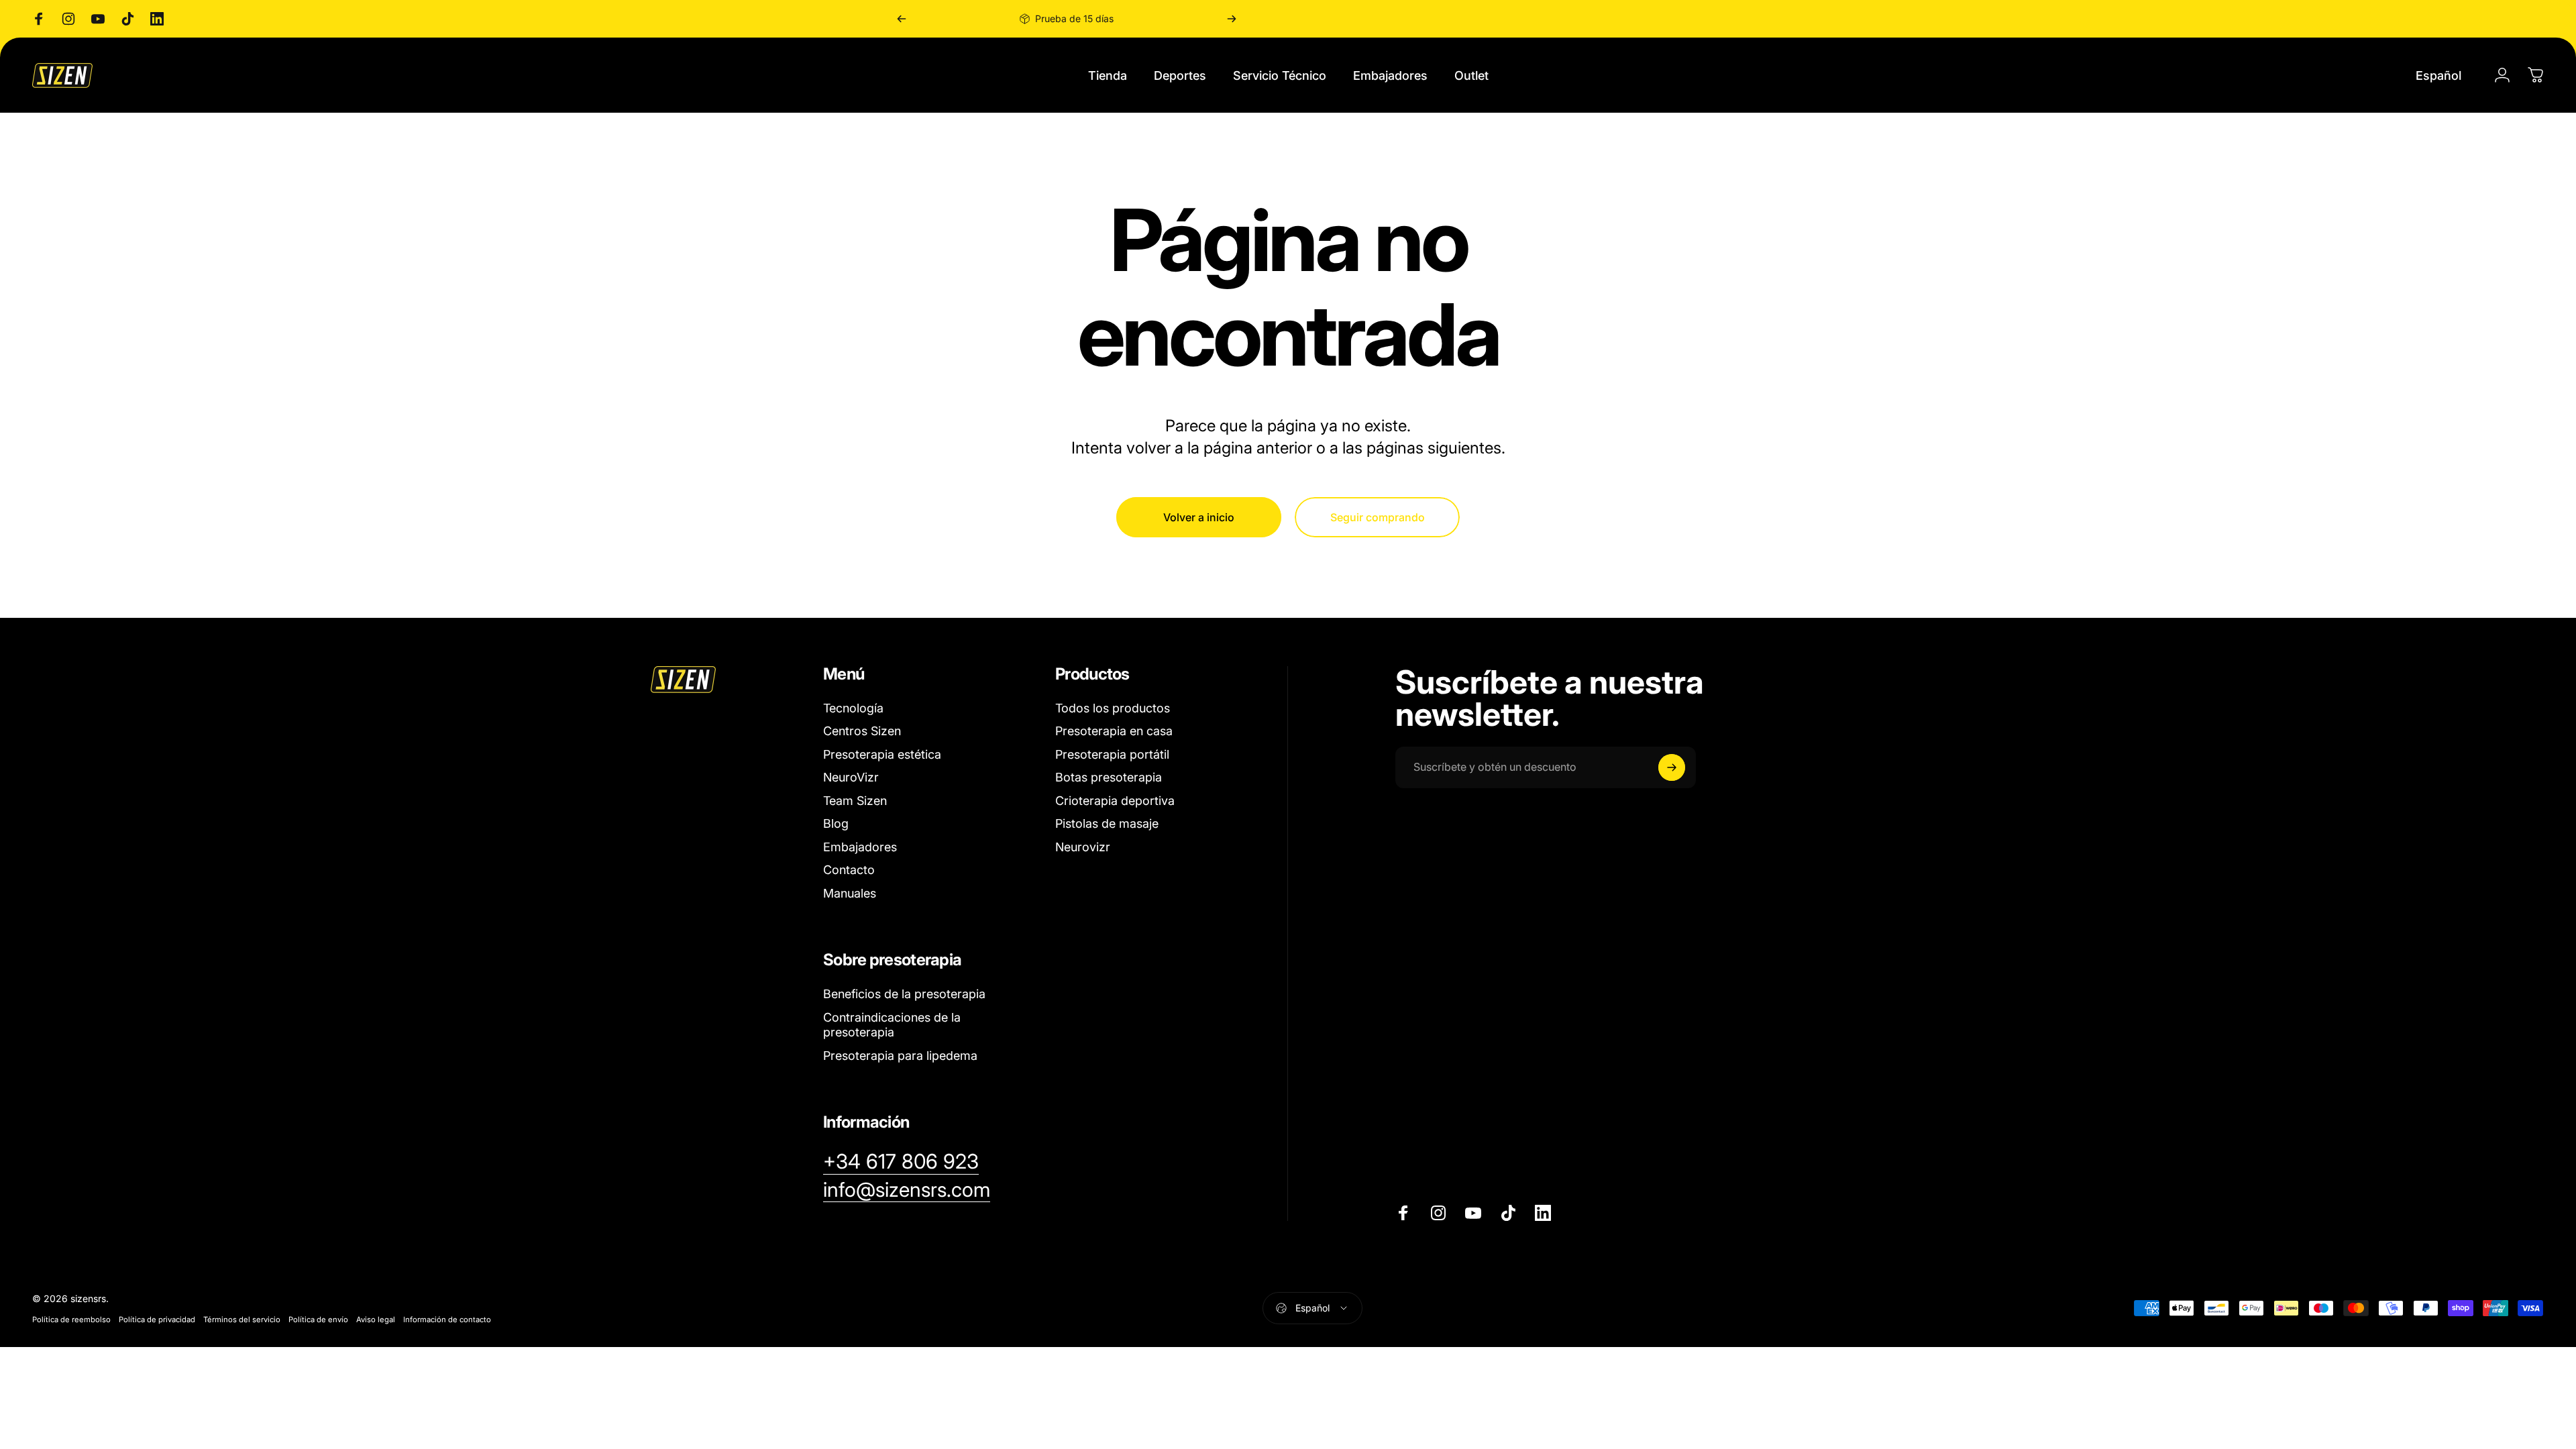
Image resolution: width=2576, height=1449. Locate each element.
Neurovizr (1083, 847)
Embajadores (860, 847)
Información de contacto (447, 1320)
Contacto (849, 870)
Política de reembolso (71, 1320)
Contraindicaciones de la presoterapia (892, 1025)
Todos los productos (1113, 708)
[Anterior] (902, 19)
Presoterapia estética (882, 754)
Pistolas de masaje (1107, 823)
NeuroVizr (851, 777)
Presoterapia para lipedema (900, 1056)
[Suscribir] (1672, 767)
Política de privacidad (157, 1320)
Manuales (850, 893)
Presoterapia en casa (1114, 731)
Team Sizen (855, 801)
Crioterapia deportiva (1115, 801)
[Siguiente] (1232, 19)
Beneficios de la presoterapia (904, 994)
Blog (836, 823)
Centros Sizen (862, 731)
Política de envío (318, 1320)
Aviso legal (376, 1320)
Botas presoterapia (1109, 777)
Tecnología (853, 708)
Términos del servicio (242, 1320)
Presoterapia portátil (1112, 754)
